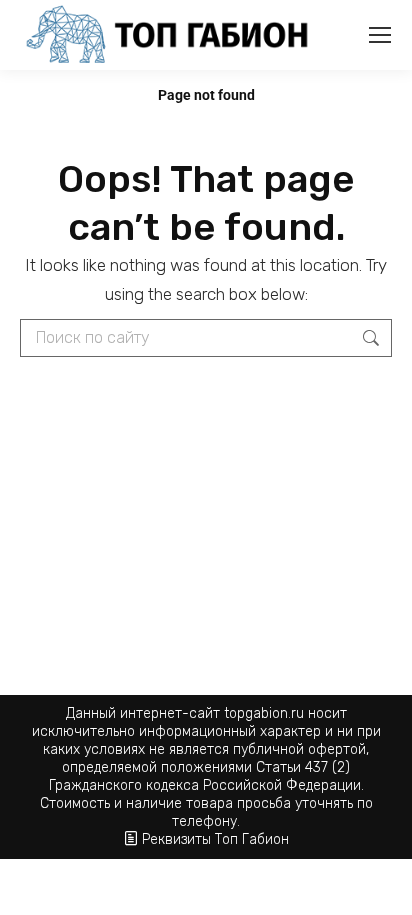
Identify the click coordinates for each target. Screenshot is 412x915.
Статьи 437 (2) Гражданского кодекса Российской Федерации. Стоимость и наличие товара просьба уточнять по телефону (206, 794)
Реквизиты (176, 839)
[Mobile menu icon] (380, 35)
